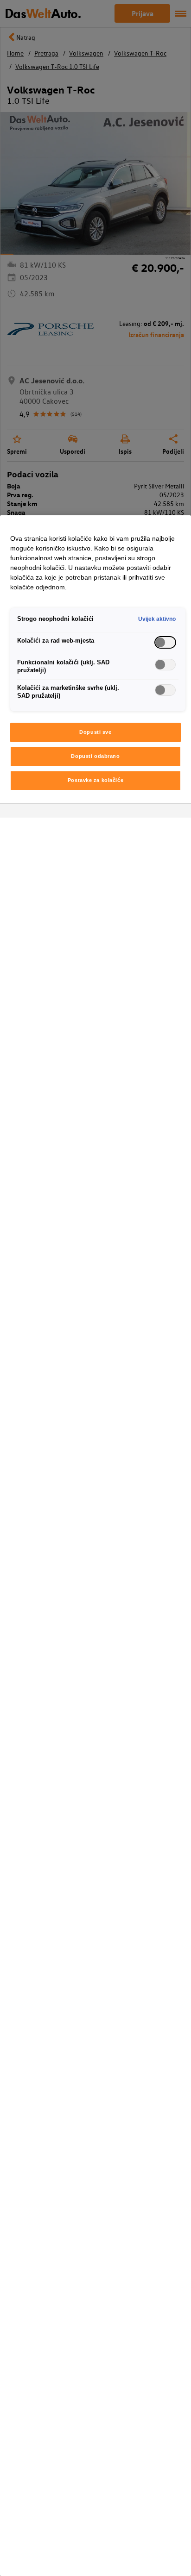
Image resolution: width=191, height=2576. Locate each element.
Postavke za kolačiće (95, 780)
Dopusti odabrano (95, 756)
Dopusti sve (95, 732)
